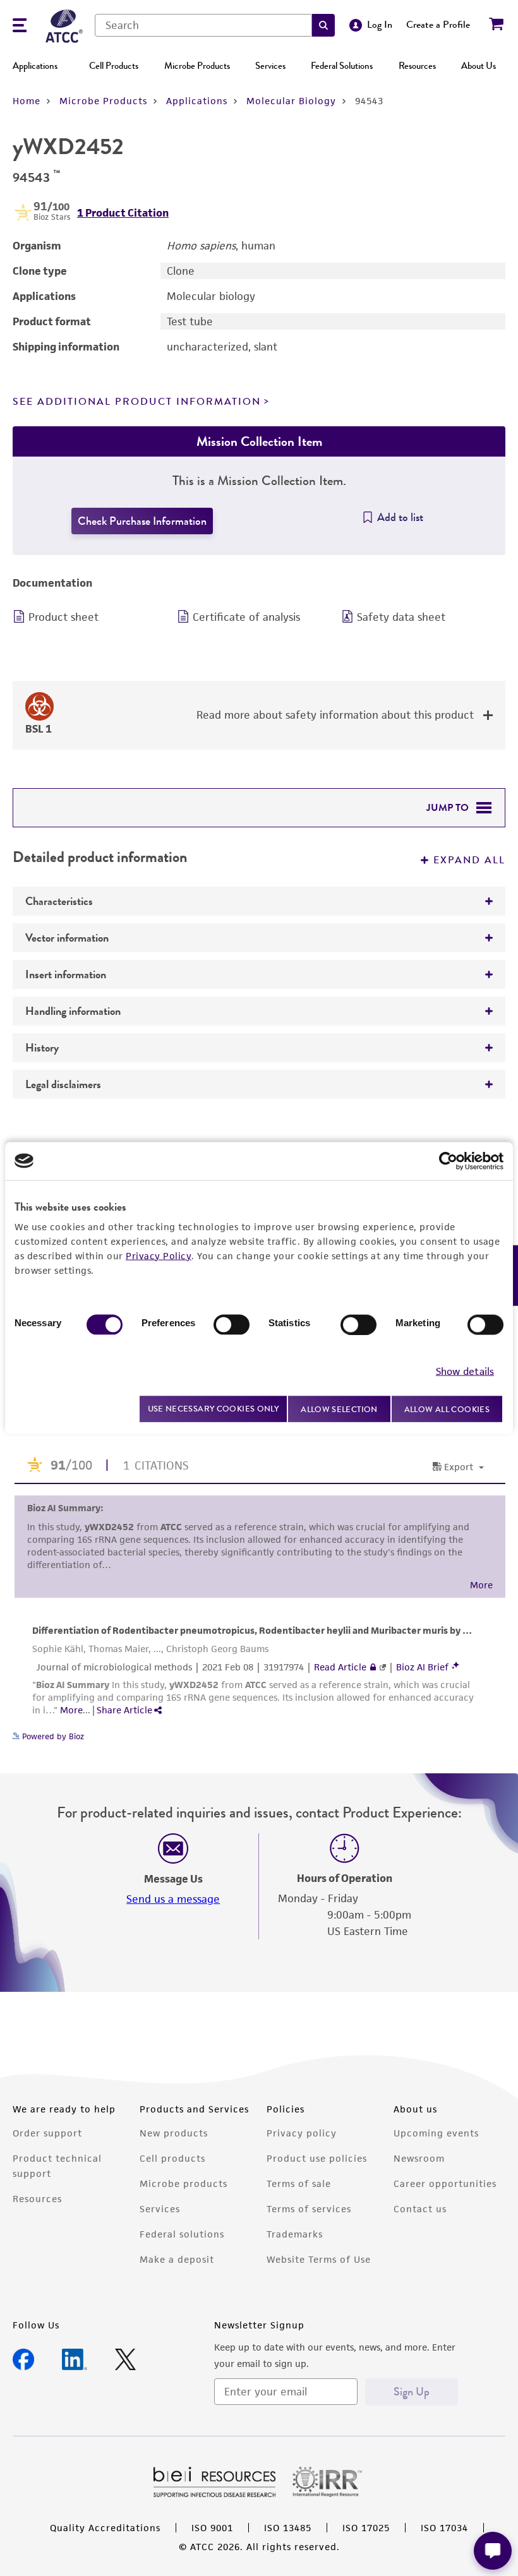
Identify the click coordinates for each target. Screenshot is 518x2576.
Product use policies (317, 2158)
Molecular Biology (291, 101)
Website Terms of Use (319, 2259)
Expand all (469, 860)
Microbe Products (197, 66)
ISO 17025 (366, 2528)
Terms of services (309, 2209)
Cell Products (114, 66)
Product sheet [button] (63, 617)
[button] (323, 25)
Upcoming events (436, 2133)
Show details (465, 1371)
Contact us (420, 2209)
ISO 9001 (212, 2528)
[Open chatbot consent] (493, 2551)
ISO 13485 (288, 2528)
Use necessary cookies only (214, 1409)
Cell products (172, 2158)
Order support (47, 2133)
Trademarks (295, 2234)
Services (270, 66)
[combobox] (203, 25)
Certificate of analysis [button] (246, 617)
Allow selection (339, 1409)
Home (27, 101)
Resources (417, 66)
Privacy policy (302, 2133)
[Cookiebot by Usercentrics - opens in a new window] (448, 1161)
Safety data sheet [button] (401, 617)
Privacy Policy (159, 1255)
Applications (35, 66)
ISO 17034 (444, 2528)
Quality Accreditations (105, 2528)
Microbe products (184, 2184)
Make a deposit (177, 2259)
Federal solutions (182, 2234)
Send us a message (173, 1899)
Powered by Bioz (52, 1736)
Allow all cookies (447, 1409)
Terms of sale (299, 2184)
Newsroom (419, 2158)
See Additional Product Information (137, 402)
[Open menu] (20, 27)
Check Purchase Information (142, 521)
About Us (479, 66)
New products (174, 2133)
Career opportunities (445, 2184)
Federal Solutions (342, 66)
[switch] (232, 1324)
